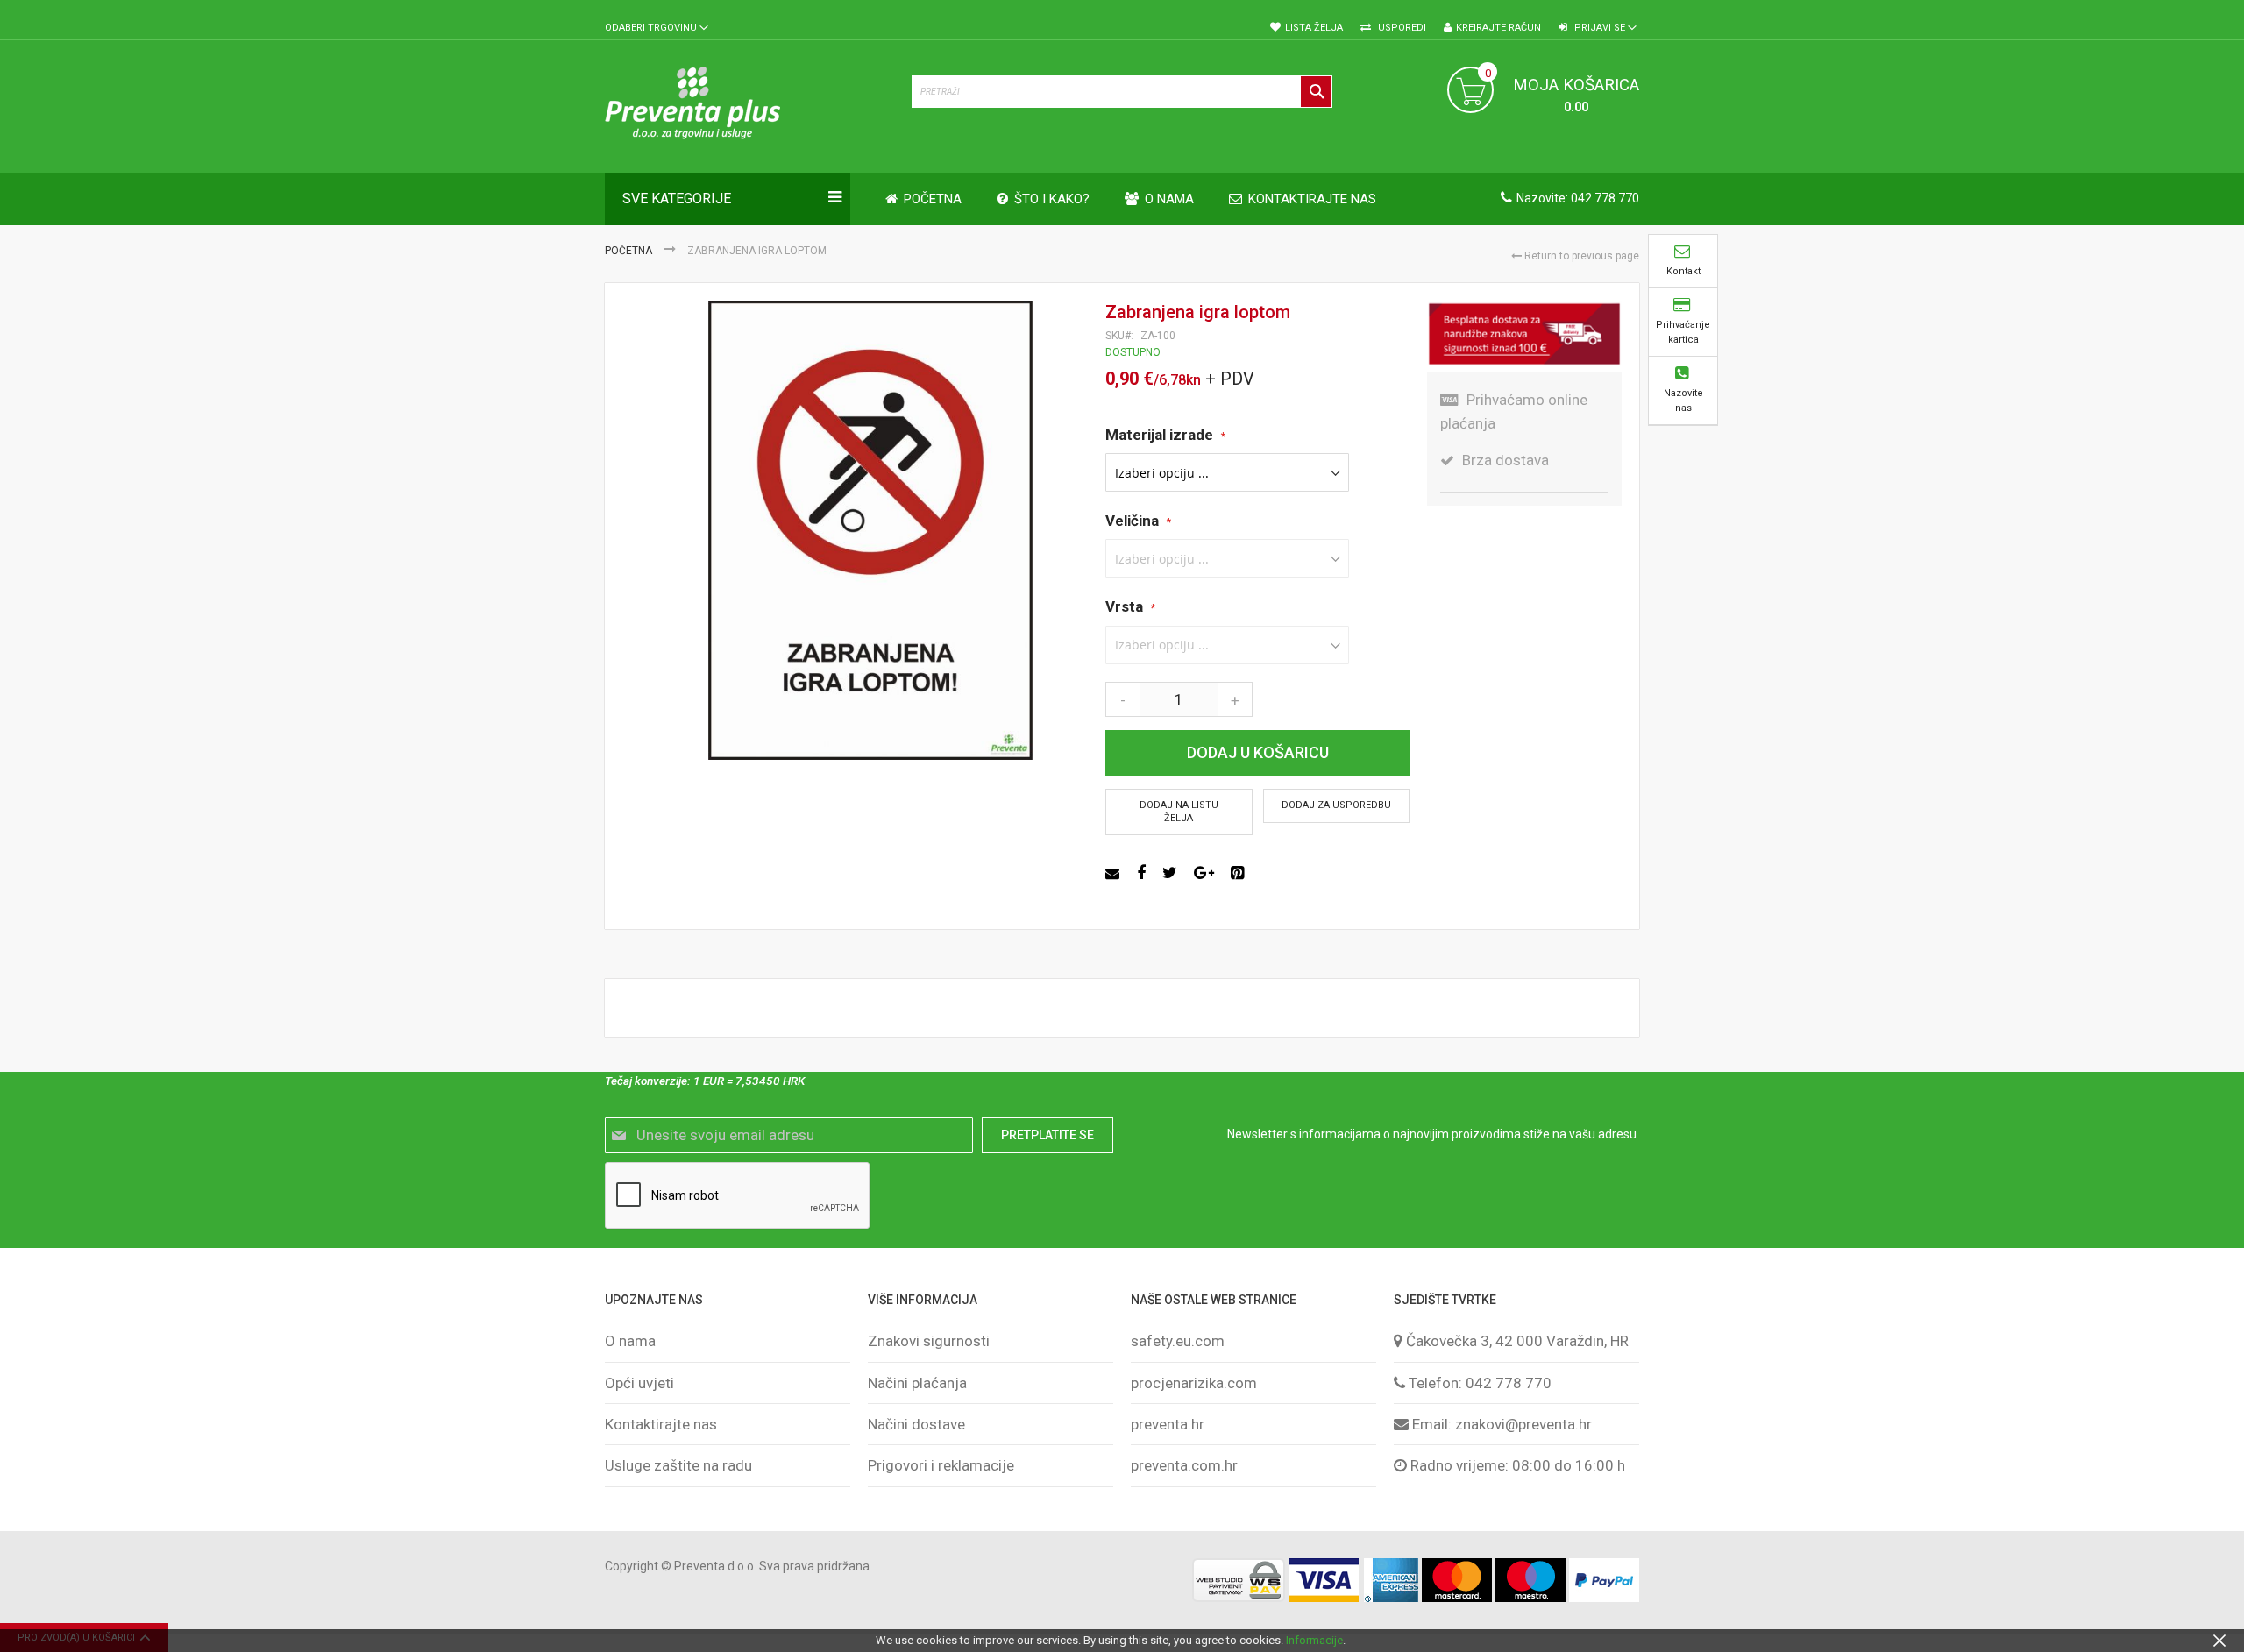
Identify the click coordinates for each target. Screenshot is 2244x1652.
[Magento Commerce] (749, 106)
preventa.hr (1168, 1424)
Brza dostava (1505, 460)
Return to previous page (1580, 256)
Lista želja (1314, 28)
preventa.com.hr (1184, 1465)
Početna (630, 251)
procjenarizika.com (1194, 1383)
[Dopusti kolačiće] (2219, 1640)
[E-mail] (1115, 873)
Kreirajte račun (1498, 28)
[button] (657, 28)
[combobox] (1122, 92)
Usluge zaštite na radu (678, 1465)
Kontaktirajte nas (661, 1424)
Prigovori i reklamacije (941, 1465)
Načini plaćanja (917, 1383)
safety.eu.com (1178, 1341)
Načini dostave (916, 1424)
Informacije (1314, 1640)
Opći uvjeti (639, 1383)
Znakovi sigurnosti (929, 1341)
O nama (630, 1341)
